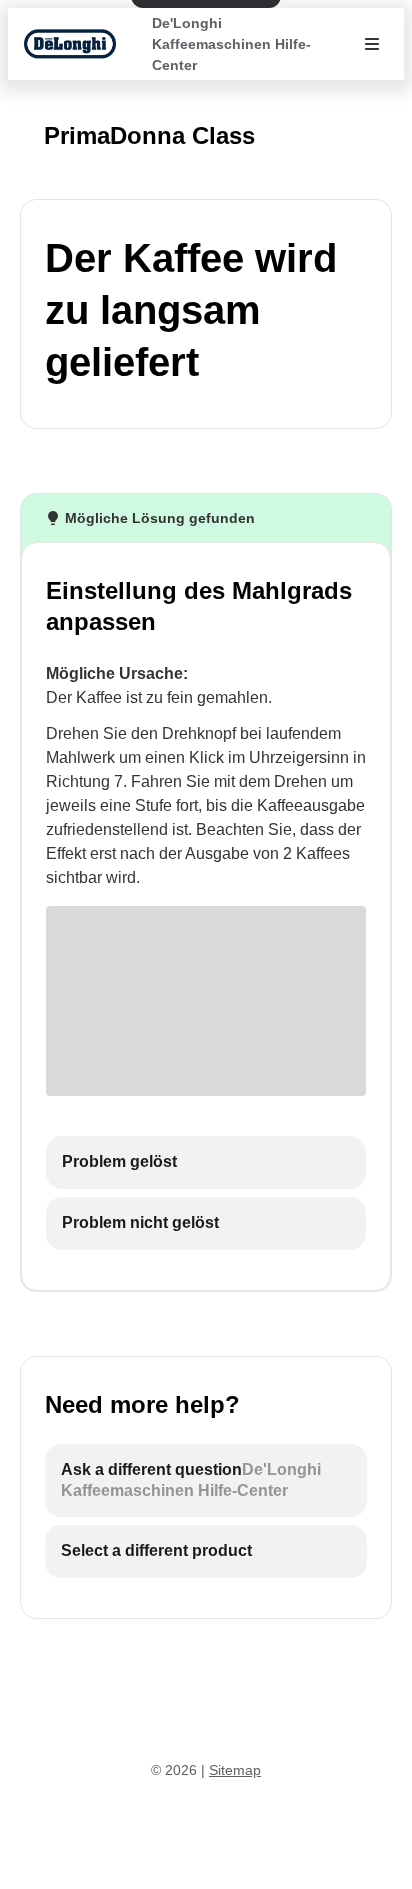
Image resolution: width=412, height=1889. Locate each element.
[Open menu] (372, 44)
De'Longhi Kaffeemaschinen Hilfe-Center (231, 44)
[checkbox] (206, 1162)
